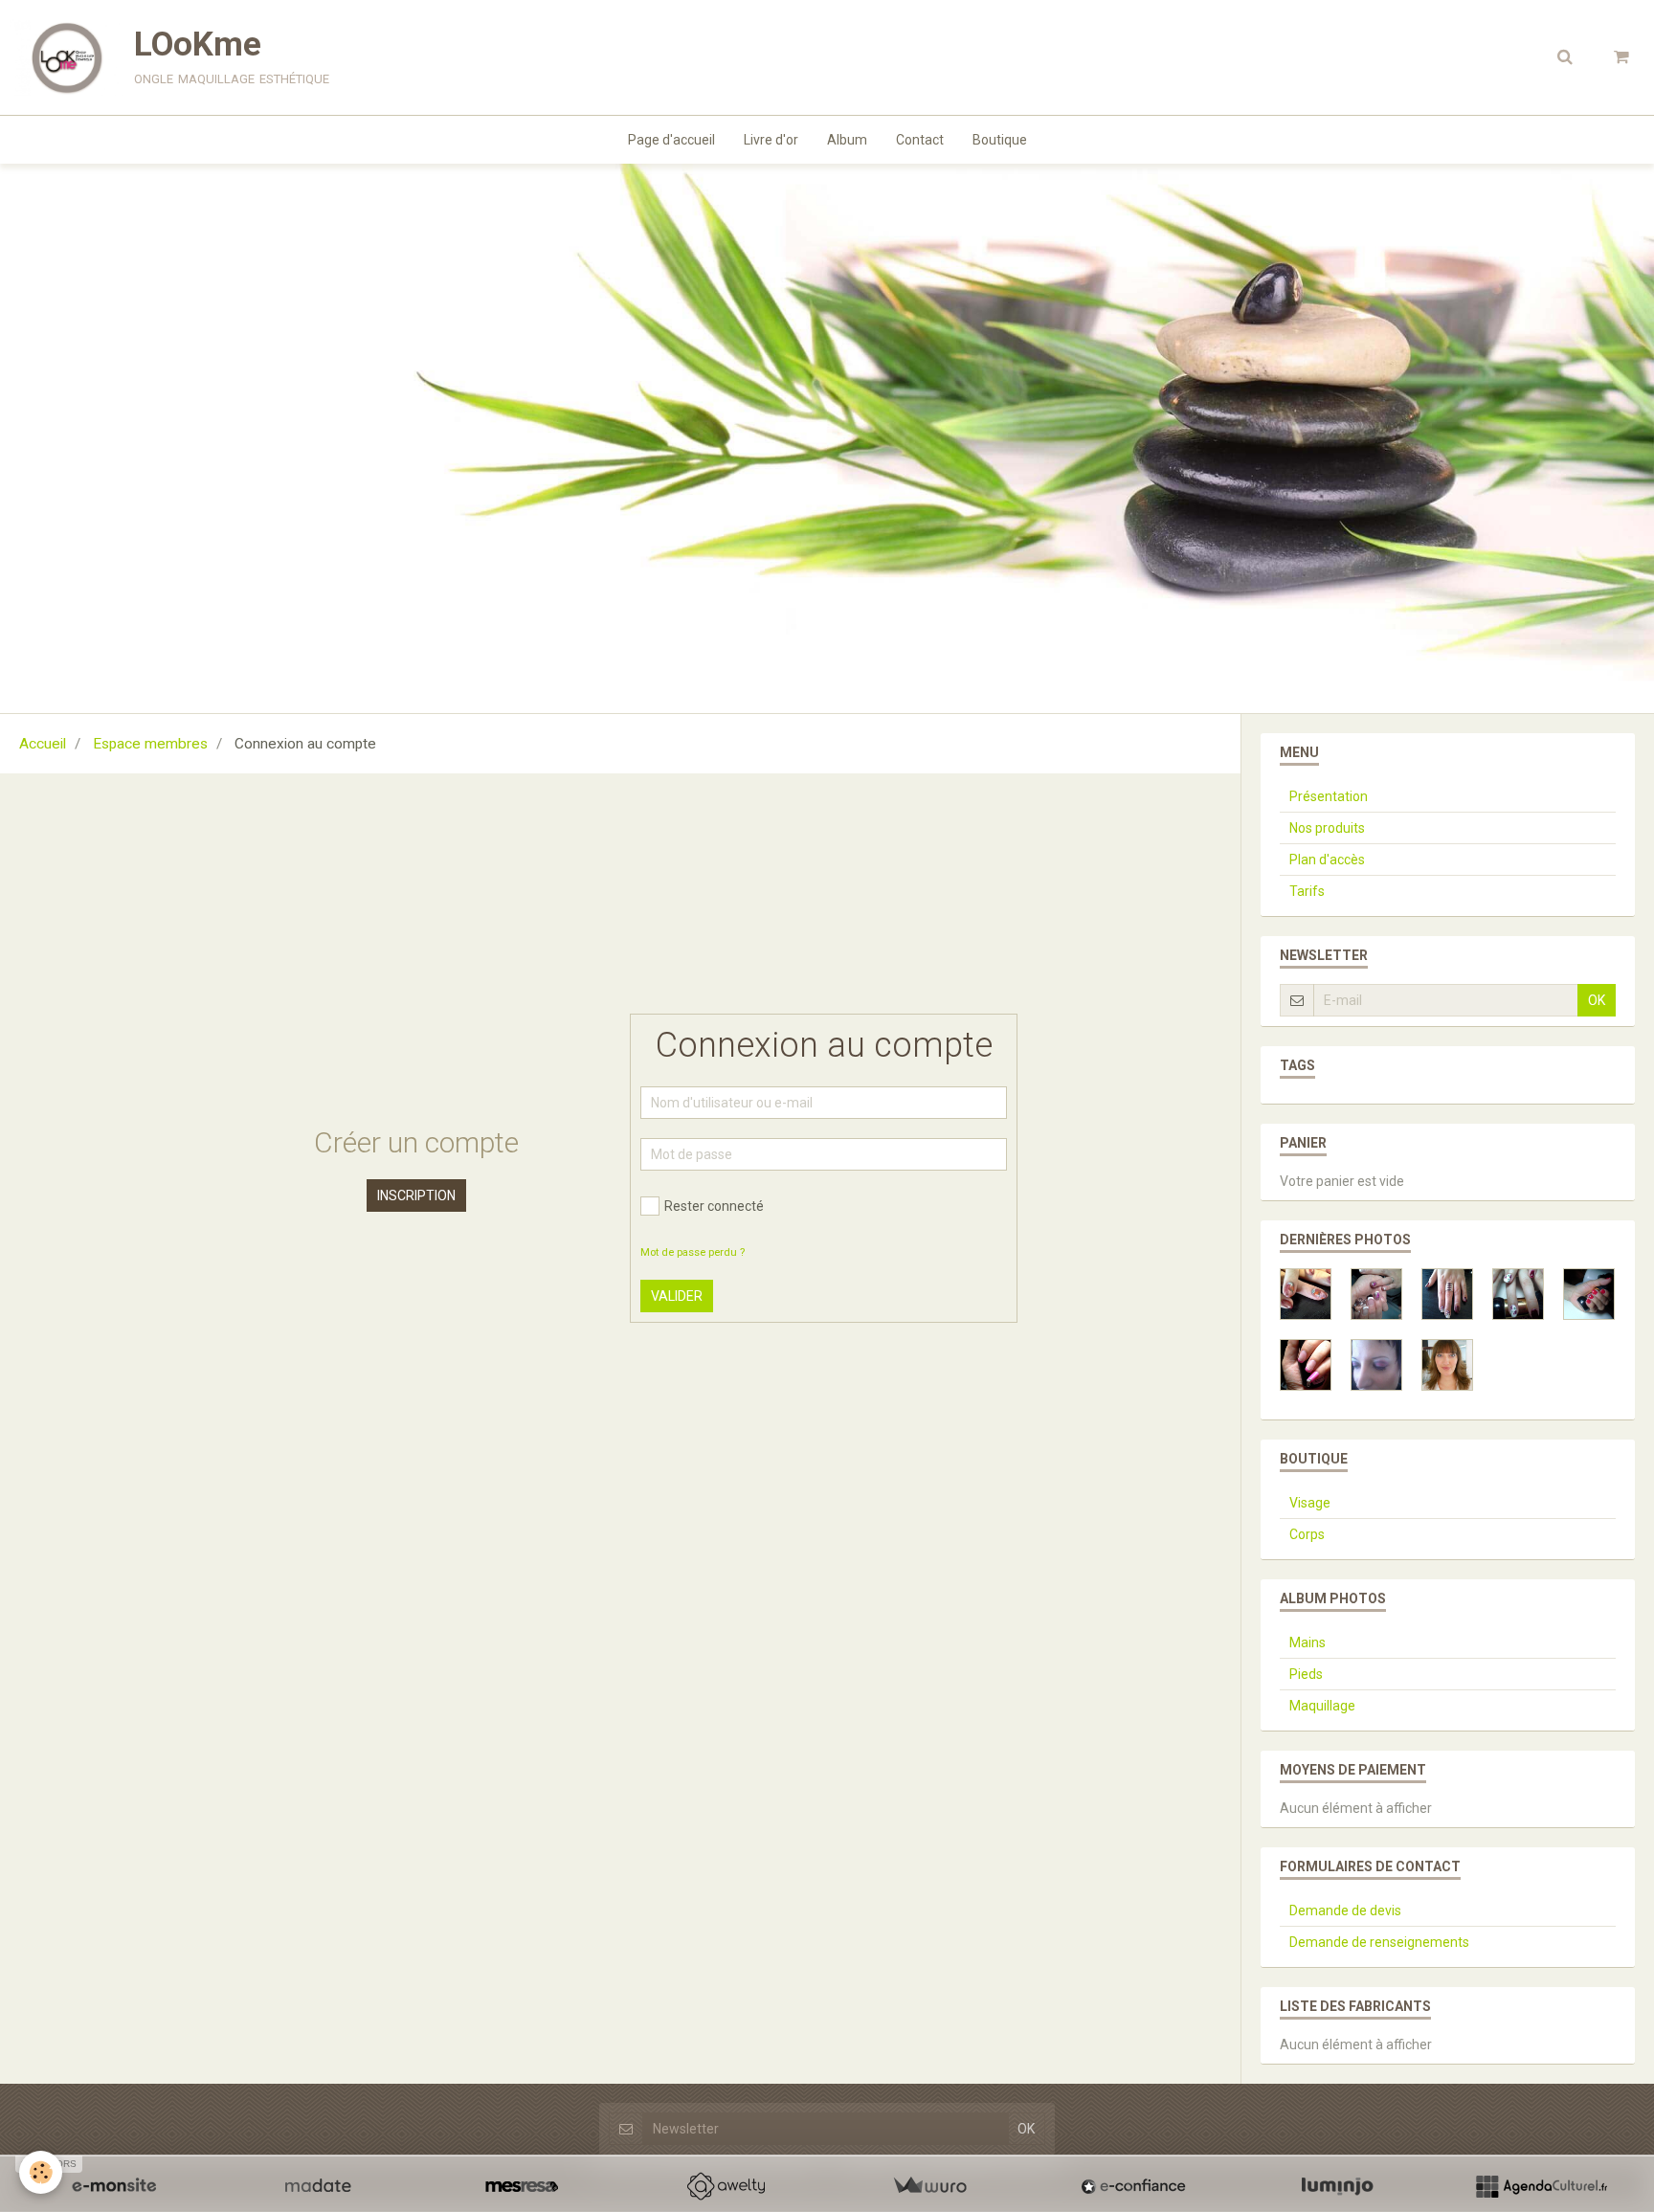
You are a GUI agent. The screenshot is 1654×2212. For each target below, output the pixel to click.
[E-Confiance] (1133, 2186)
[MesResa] (522, 2186)
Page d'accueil (671, 140)
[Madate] (318, 2186)
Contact (920, 140)
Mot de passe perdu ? (693, 1252)
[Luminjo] (1337, 2186)
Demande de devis (1345, 1910)
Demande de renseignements (1379, 1942)
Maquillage (1322, 1706)
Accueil (43, 744)
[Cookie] (41, 2172)
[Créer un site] (114, 2186)
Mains (1308, 1642)
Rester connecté (714, 1206)
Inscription (416, 1195)
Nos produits (1327, 828)
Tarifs (1307, 891)
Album (847, 140)
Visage (1310, 1503)
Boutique (1000, 140)
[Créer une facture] (929, 2186)
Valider (677, 1296)
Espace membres (150, 744)
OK (1597, 1000)
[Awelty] (726, 2186)
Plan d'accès (1327, 860)
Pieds (1306, 1674)
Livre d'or (771, 140)
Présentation (1329, 796)
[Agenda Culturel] (1541, 2186)
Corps (1307, 1534)
